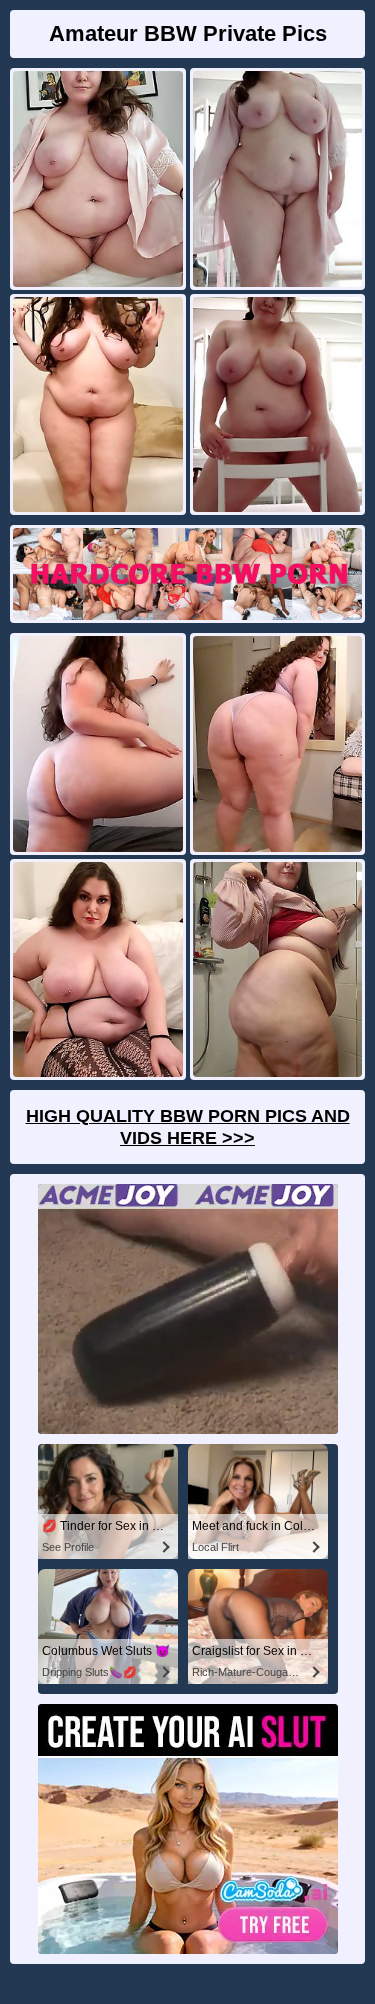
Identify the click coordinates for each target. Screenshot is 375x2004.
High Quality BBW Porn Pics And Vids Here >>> (188, 1127)
